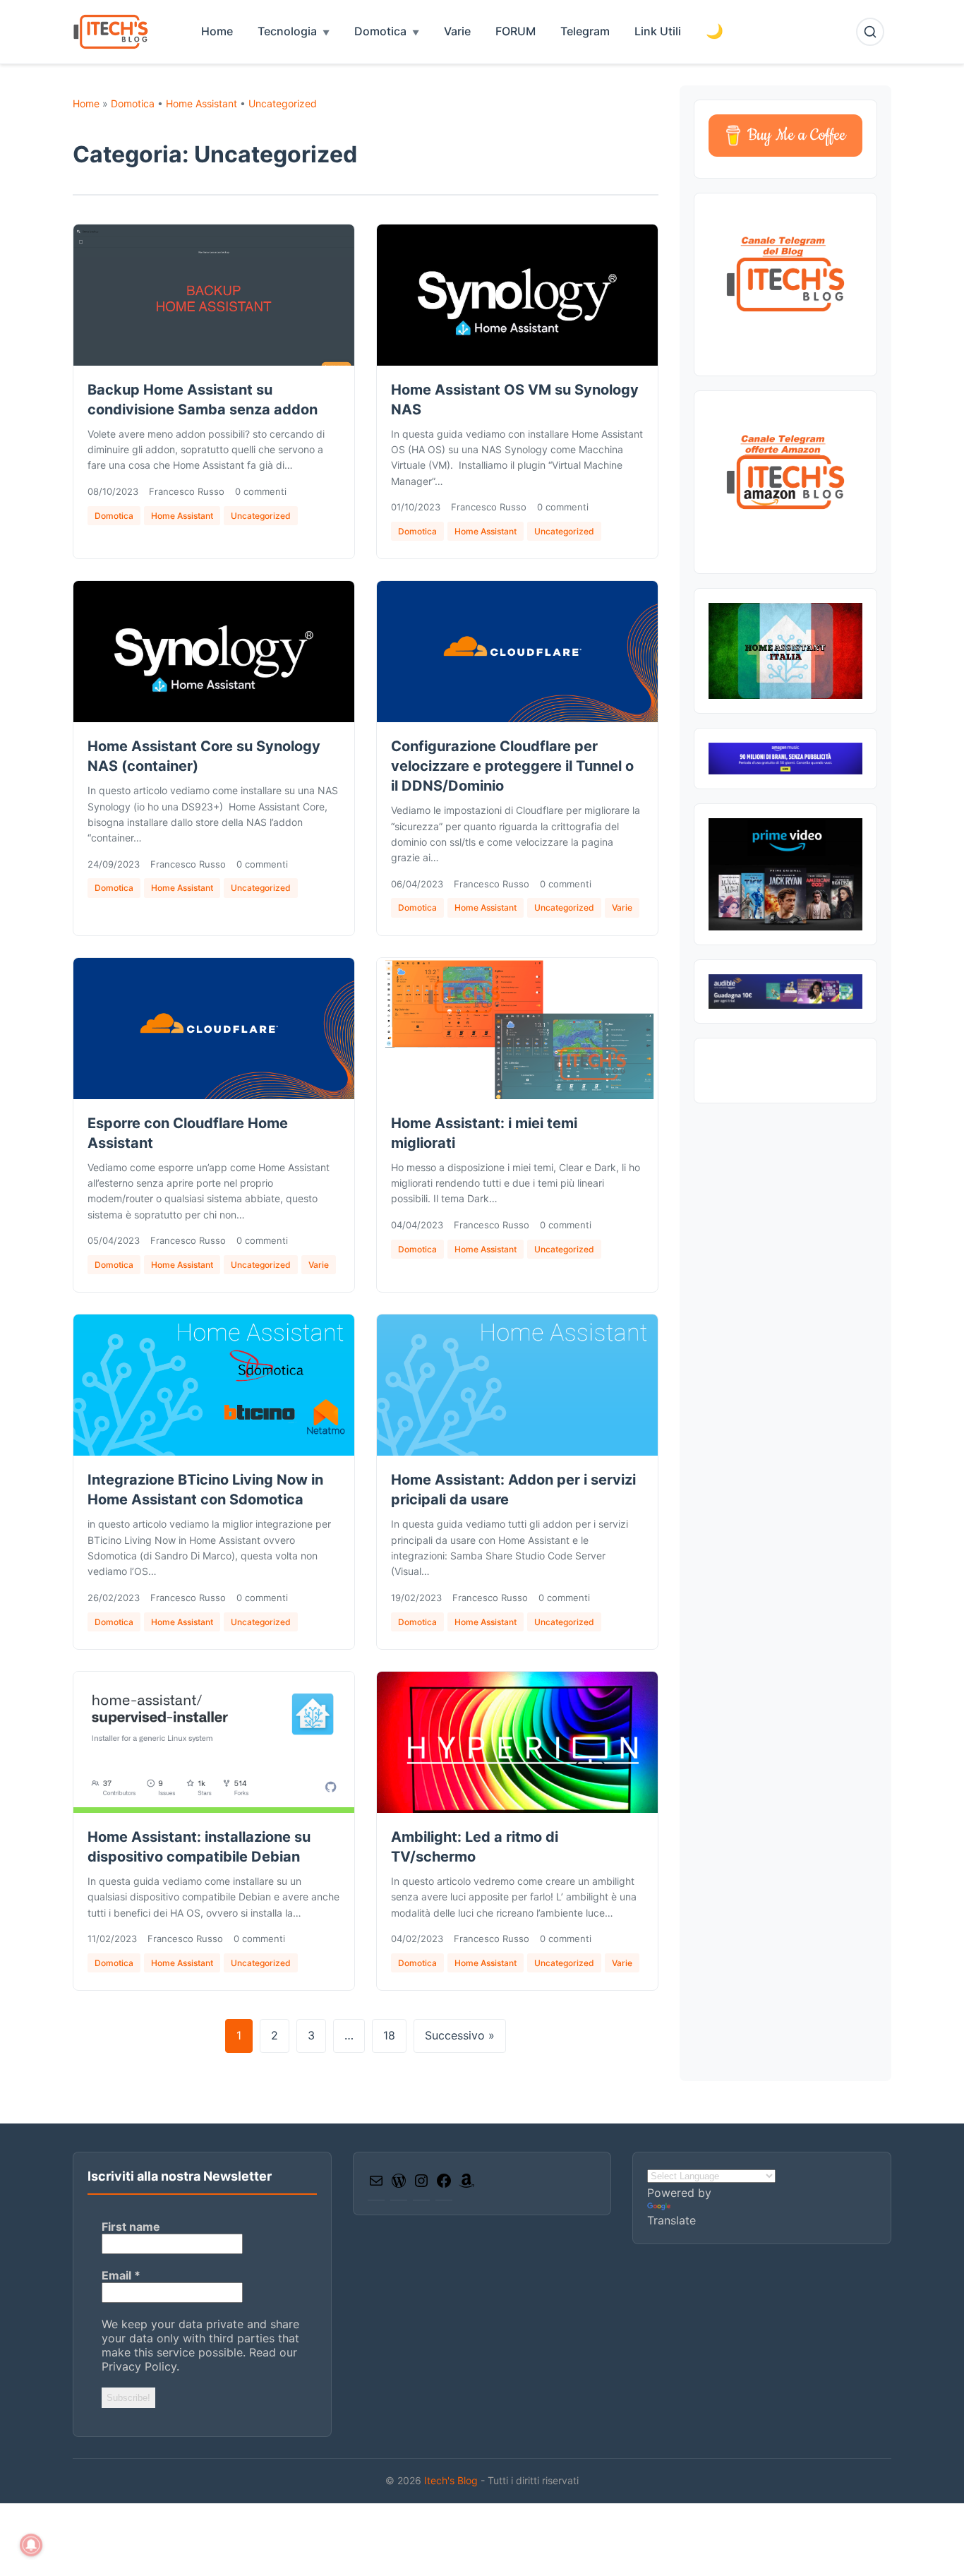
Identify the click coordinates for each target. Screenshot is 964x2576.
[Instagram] (421, 2185)
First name (131, 2227)
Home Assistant (201, 103)
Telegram (585, 31)
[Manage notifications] (31, 2545)
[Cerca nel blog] (870, 32)
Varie (457, 31)
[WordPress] (399, 2185)
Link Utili (658, 31)
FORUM (516, 31)
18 (389, 2035)
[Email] (376, 2185)
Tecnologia (287, 31)
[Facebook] (444, 2185)
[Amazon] (466, 2185)
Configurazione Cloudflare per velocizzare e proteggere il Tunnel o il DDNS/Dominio (512, 766)
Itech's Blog (452, 2480)
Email (121, 2275)
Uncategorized (283, 103)
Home (217, 31)
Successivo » (460, 2035)
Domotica (380, 31)
